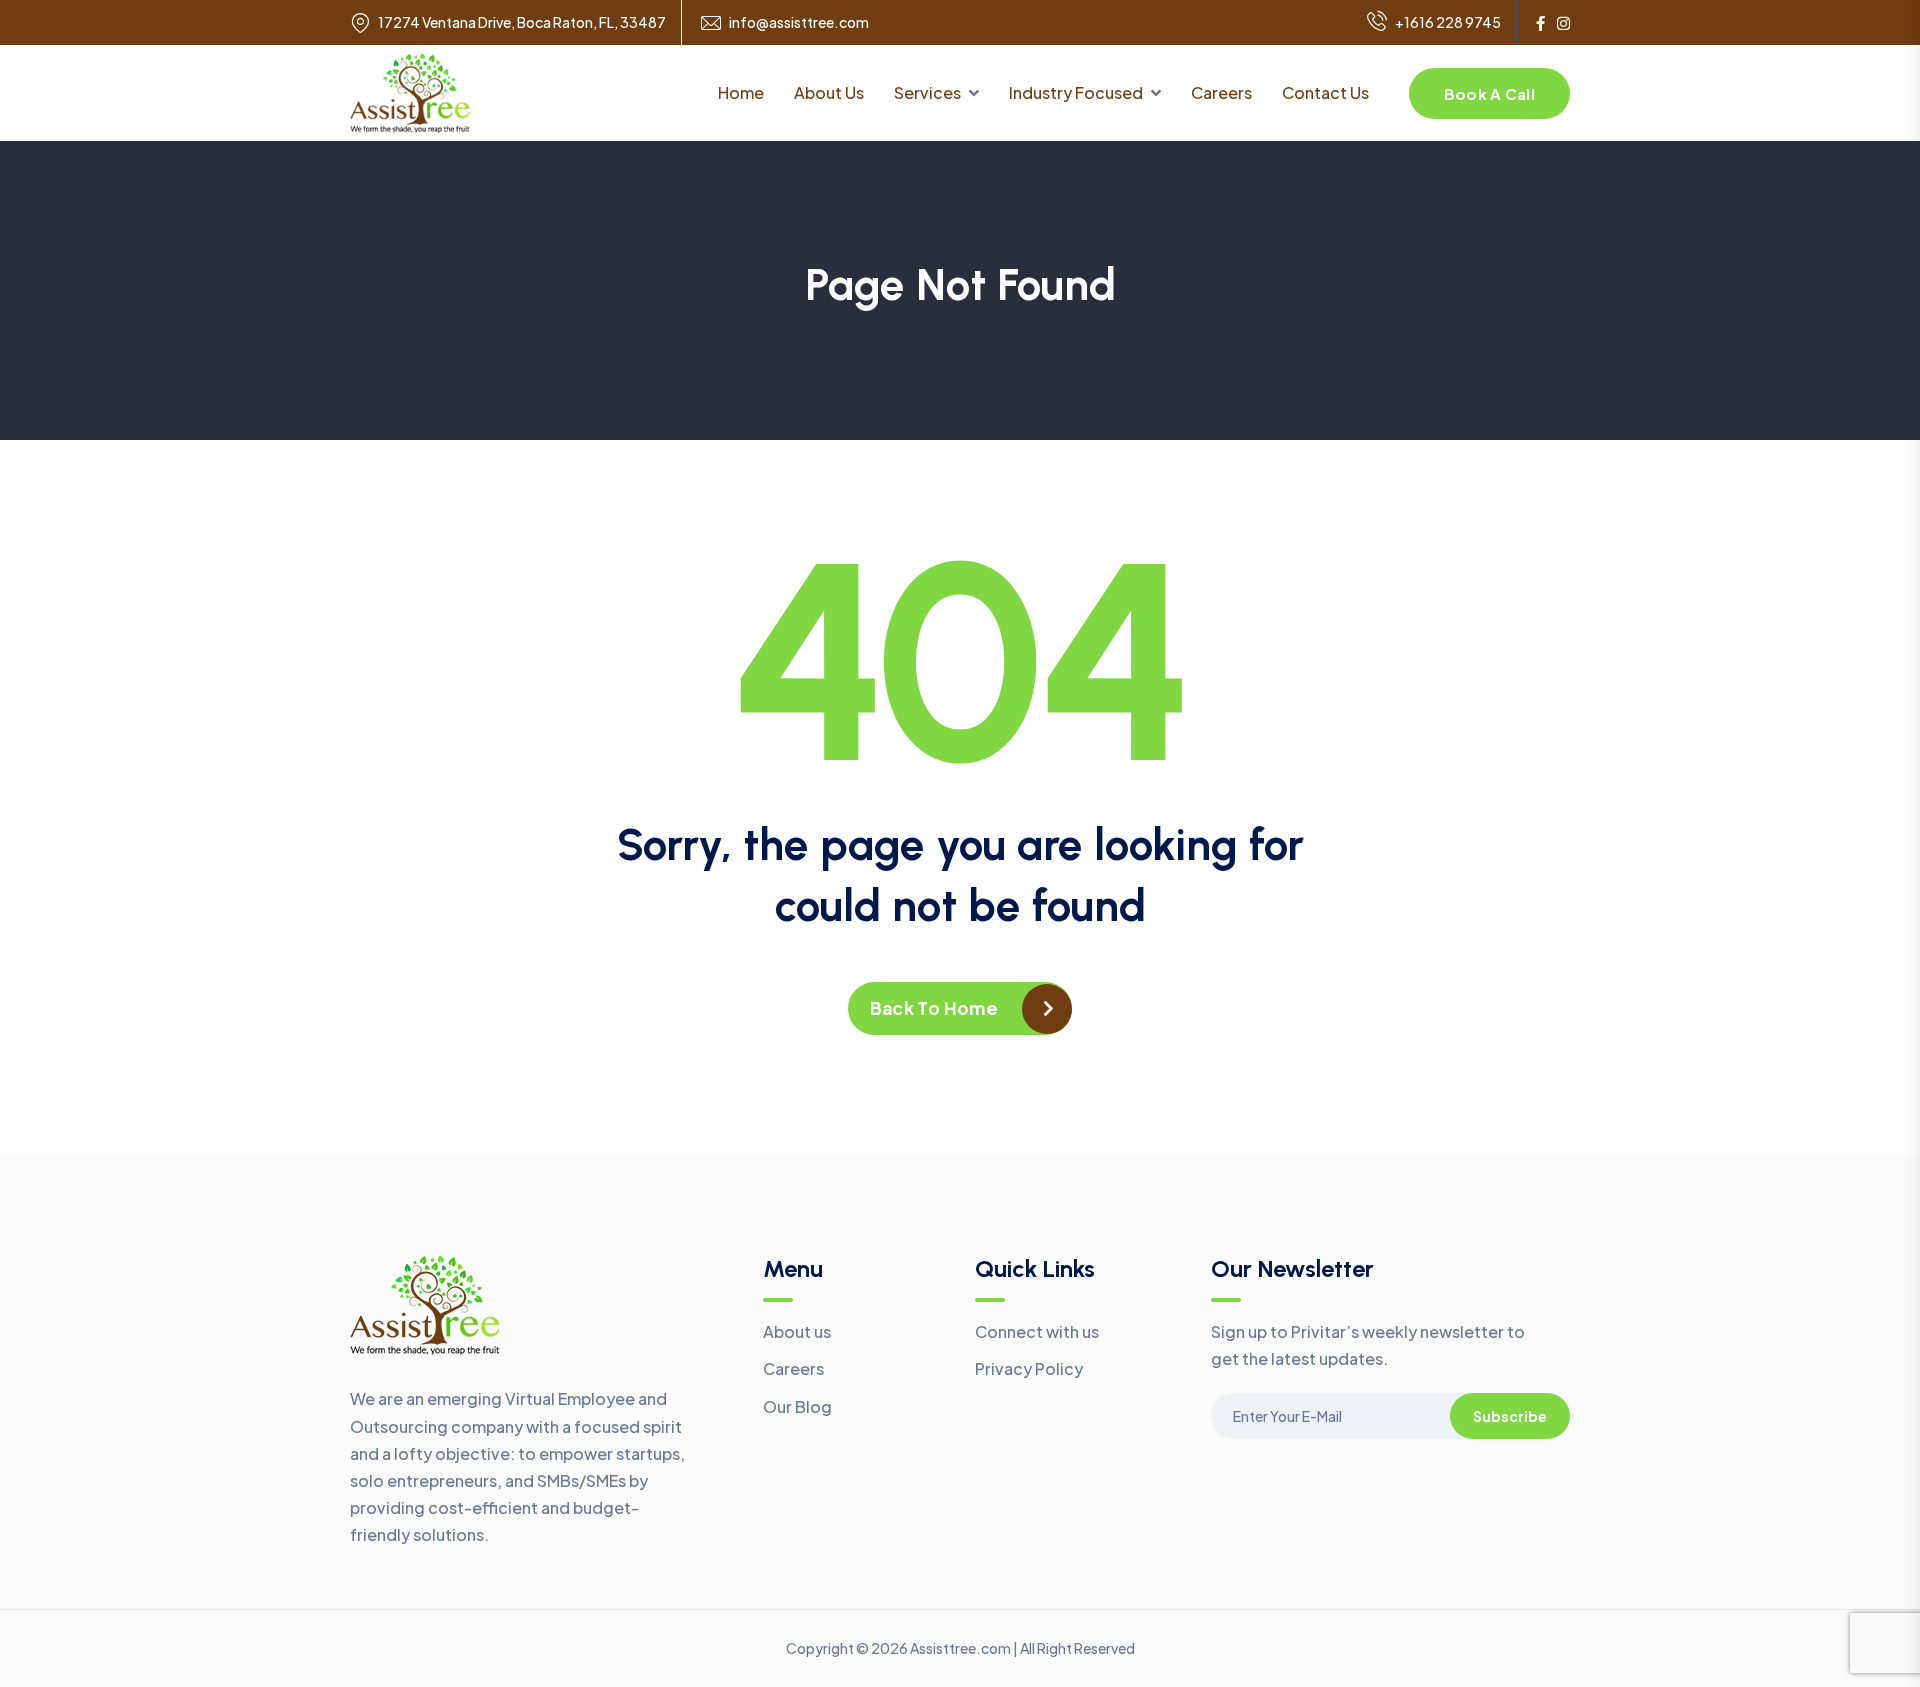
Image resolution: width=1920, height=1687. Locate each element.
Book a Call (1489, 93)
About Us (829, 92)
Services (927, 92)
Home (741, 92)
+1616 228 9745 (1448, 22)
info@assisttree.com (799, 22)
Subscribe (1510, 1416)
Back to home (934, 1008)
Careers (1221, 92)
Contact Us (1325, 92)
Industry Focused (1076, 92)
